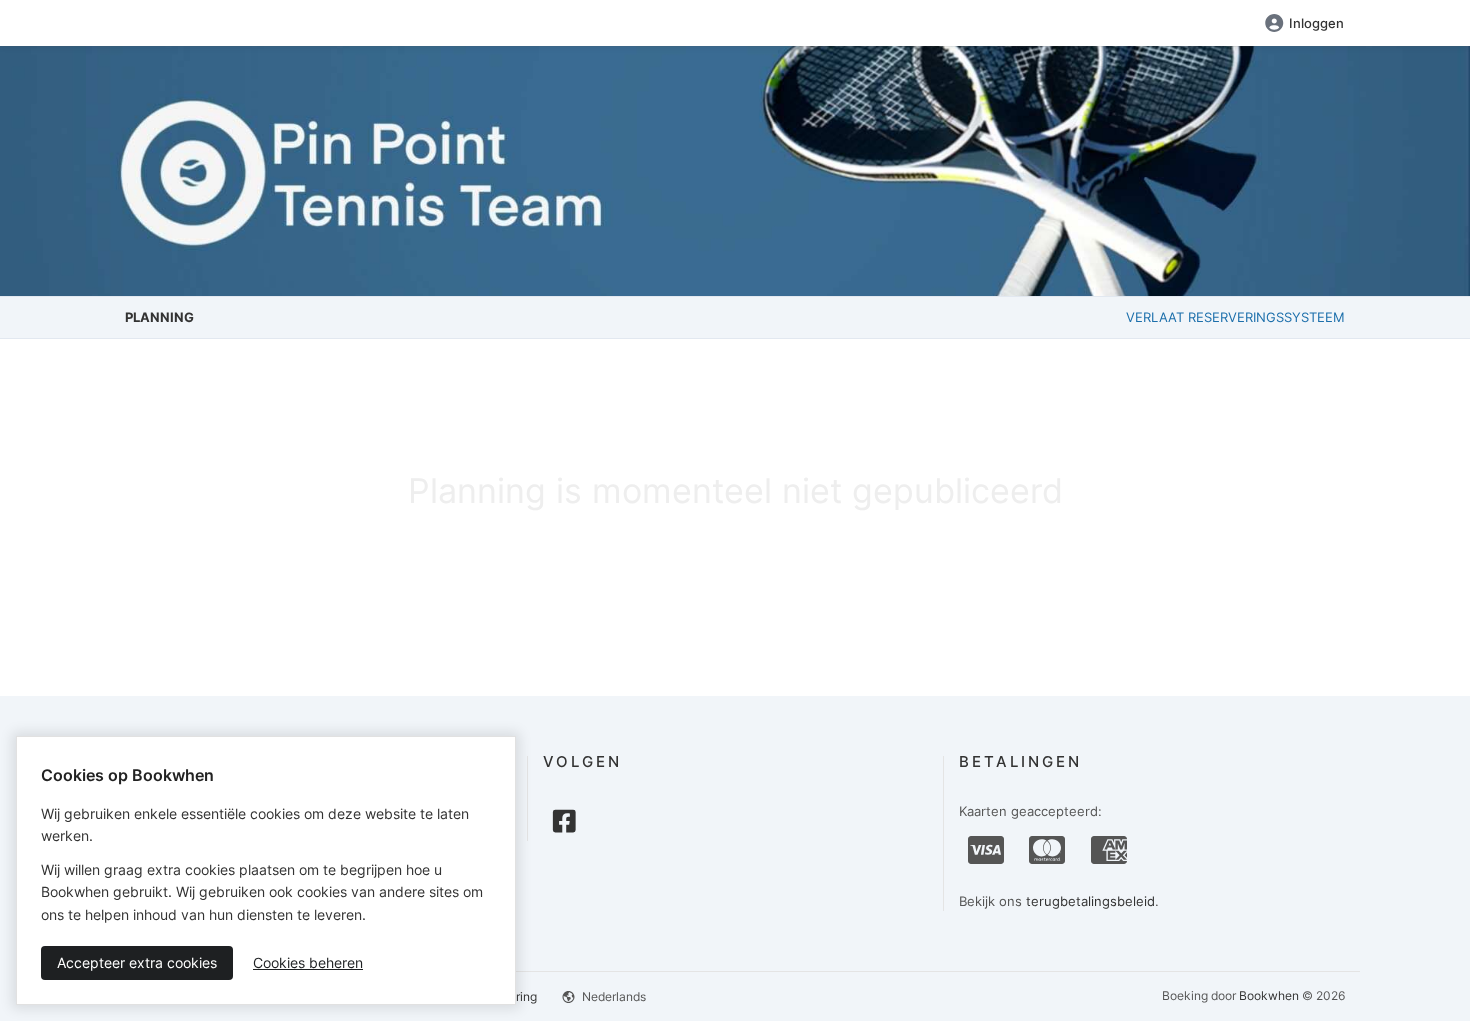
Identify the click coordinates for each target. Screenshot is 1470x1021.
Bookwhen (1269, 995)
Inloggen (1316, 23)
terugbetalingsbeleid (1090, 901)
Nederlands (612, 996)
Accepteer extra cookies (137, 962)
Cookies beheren (308, 962)
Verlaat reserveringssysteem (1235, 317)
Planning (159, 317)
